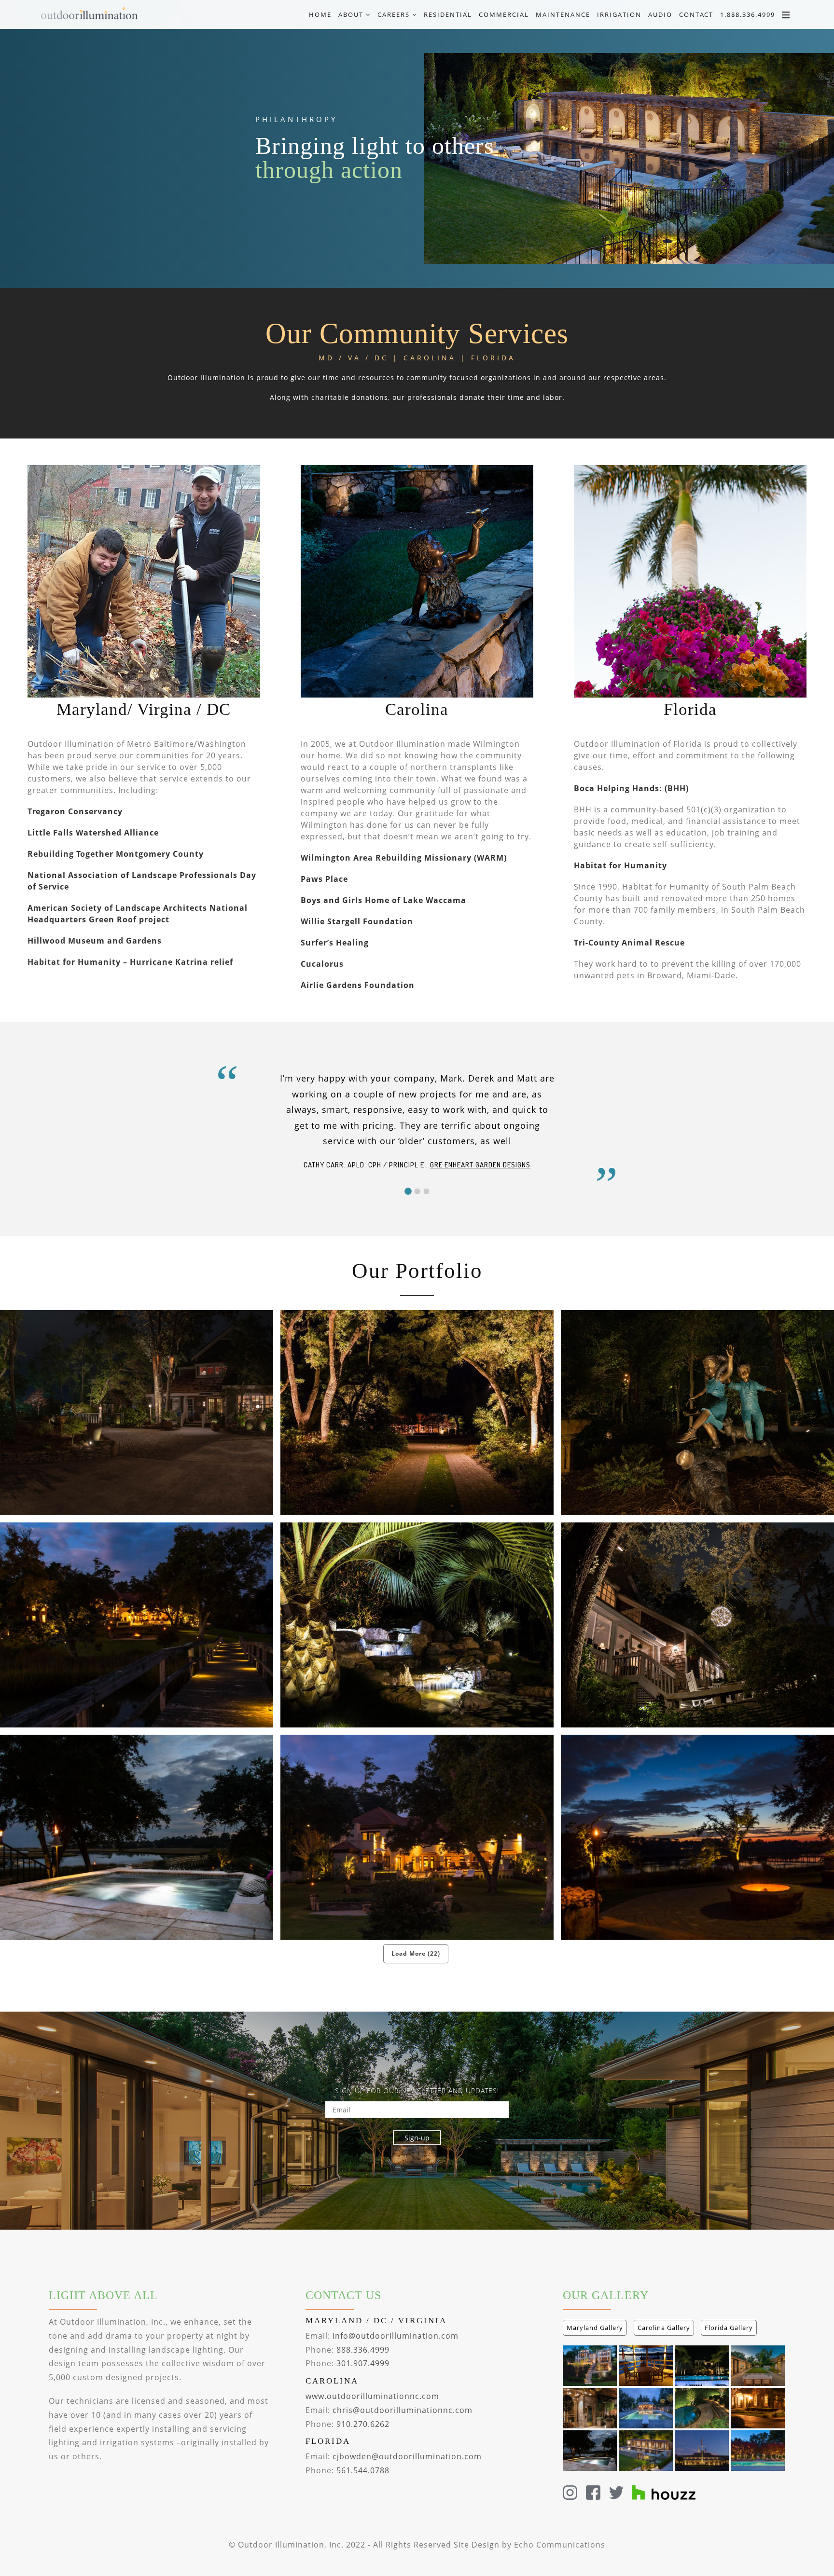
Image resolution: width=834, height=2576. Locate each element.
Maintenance (563, 14)
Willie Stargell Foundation (357, 921)
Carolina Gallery (664, 2328)
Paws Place (324, 879)
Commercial (504, 14)
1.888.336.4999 (748, 14)
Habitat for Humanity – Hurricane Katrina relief (130, 962)
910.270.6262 (363, 2424)
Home (320, 14)
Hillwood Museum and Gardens (95, 941)
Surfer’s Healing (335, 943)
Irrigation (619, 14)
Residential (448, 14)
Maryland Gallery (595, 2328)
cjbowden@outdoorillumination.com (407, 2456)
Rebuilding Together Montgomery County (116, 854)
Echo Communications (560, 2545)
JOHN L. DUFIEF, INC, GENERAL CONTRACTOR (441, 1149)
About (352, 14)
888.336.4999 (363, 2350)
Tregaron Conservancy (75, 811)
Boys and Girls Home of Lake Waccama (383, 900)
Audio (660, 14)
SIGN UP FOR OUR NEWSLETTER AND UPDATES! (417, 2090)
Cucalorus (322, 964)
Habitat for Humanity (620, 865)
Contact (696, 14)
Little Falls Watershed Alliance (93, 833)
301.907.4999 (363, 2363)
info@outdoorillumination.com (396, 2336)
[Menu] (786, 14)
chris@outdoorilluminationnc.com (403, 2410)
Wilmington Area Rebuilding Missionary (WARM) (404, 858)
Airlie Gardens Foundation (358, 985)
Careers (395, 14)
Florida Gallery (729, 2328)
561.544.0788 (363, 2470)
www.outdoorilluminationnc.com (372, 2396)
